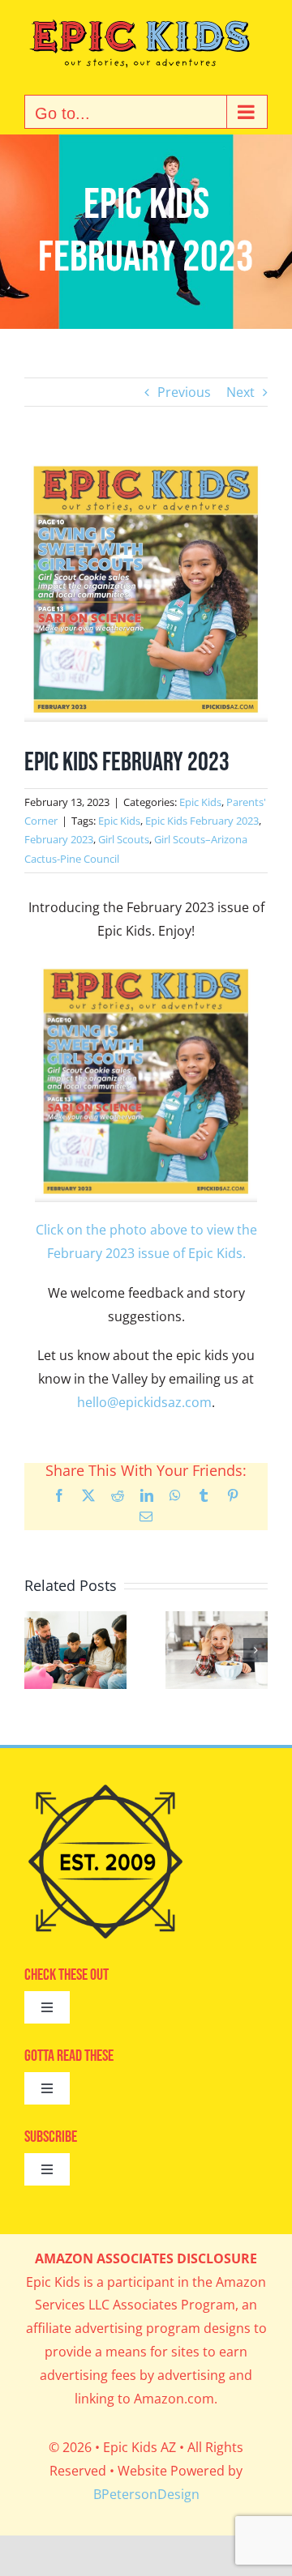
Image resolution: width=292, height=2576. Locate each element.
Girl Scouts (124, 839)
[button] (36, 1650)
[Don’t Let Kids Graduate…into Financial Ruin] (75, 1620)
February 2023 (59, 839)
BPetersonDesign (146, 2494)
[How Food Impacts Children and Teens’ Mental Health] (217, 1620)
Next (240, 392)
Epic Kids (200, 802)
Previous (184, 392)
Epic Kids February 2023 (202, 821)
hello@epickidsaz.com (144, 1402)
